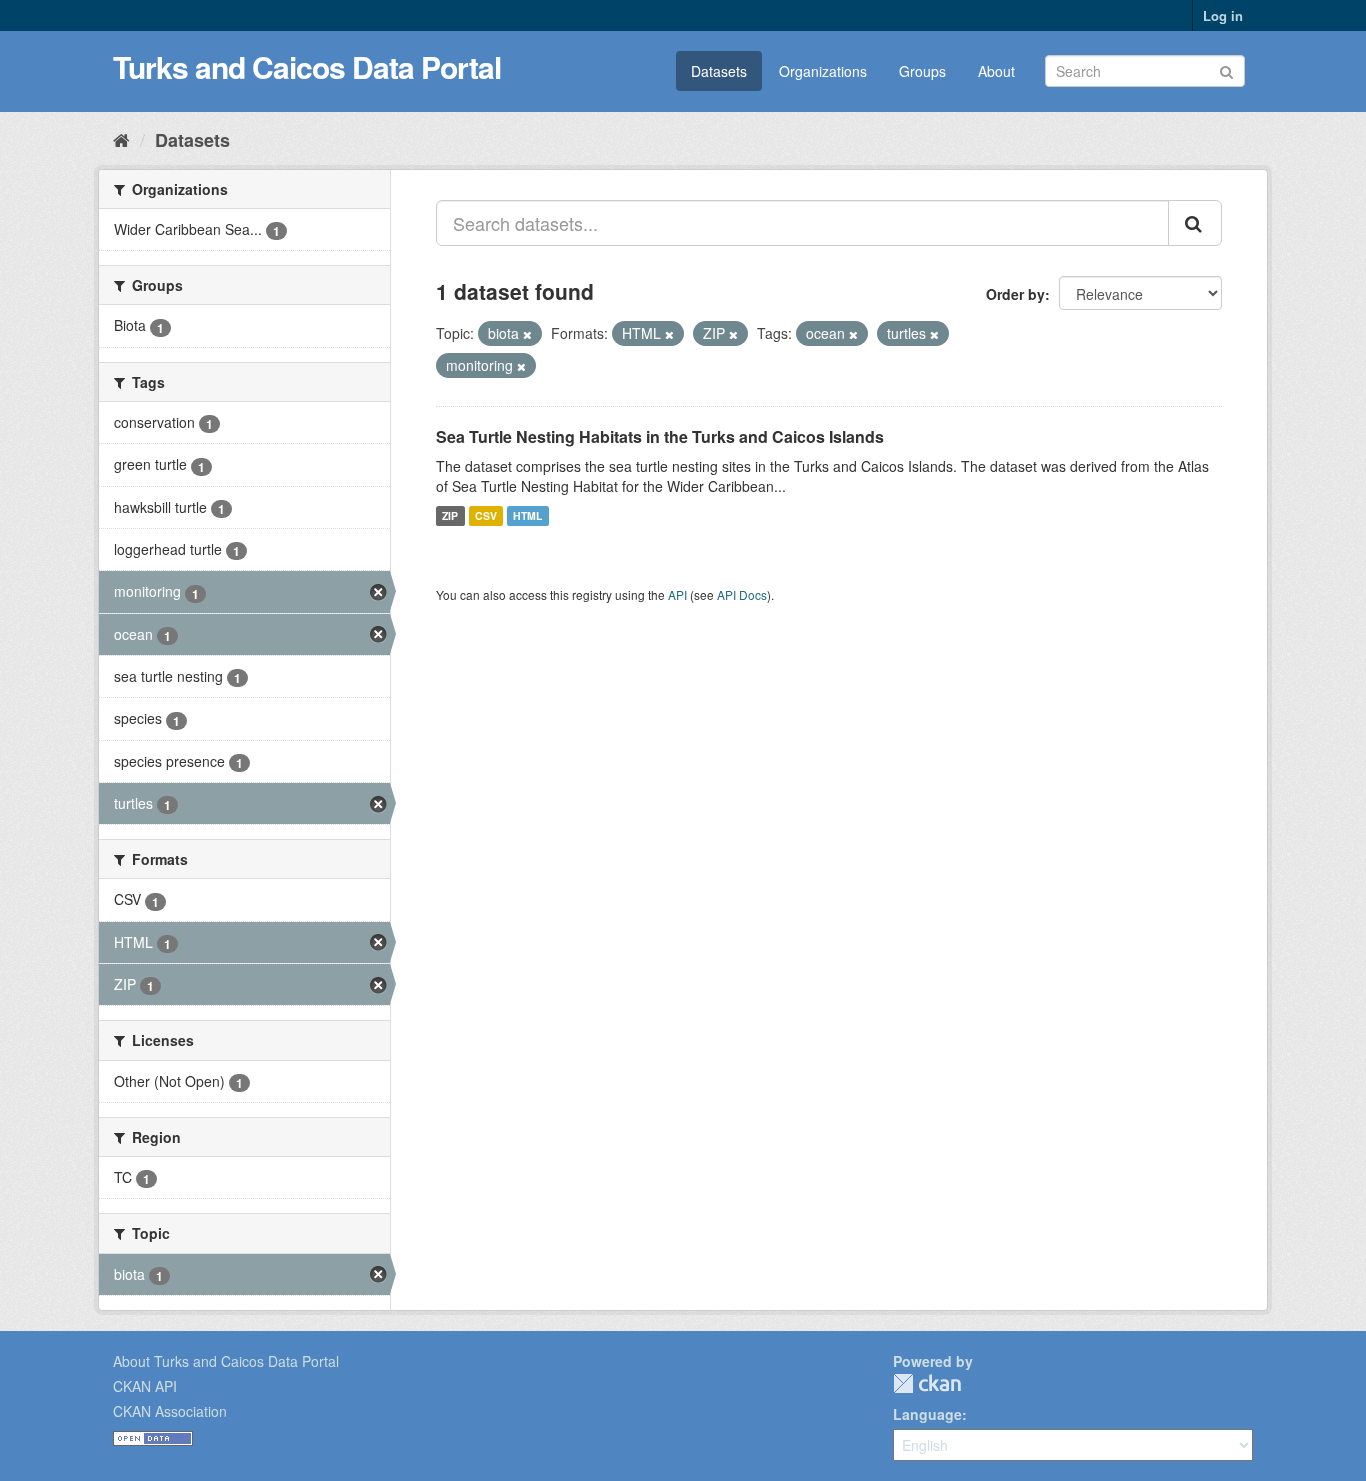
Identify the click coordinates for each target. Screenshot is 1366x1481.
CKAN (927, 1383)
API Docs (742, 594)
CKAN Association (170, 1411)
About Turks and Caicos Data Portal (226, 1361)
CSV (486, 515)
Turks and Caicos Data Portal (307, 66)
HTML (527, 515)
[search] (1195, 223)
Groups (922, 71)
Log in (1223, 15)
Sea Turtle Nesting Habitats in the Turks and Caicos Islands (660, 436)
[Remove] (527, 334)
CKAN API (145, 1386)
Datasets (719, 71)
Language (927, 1414)
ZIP (450, 515)
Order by (1015, 294)
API (677, 594)
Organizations (823, 71)
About (996, 71)
